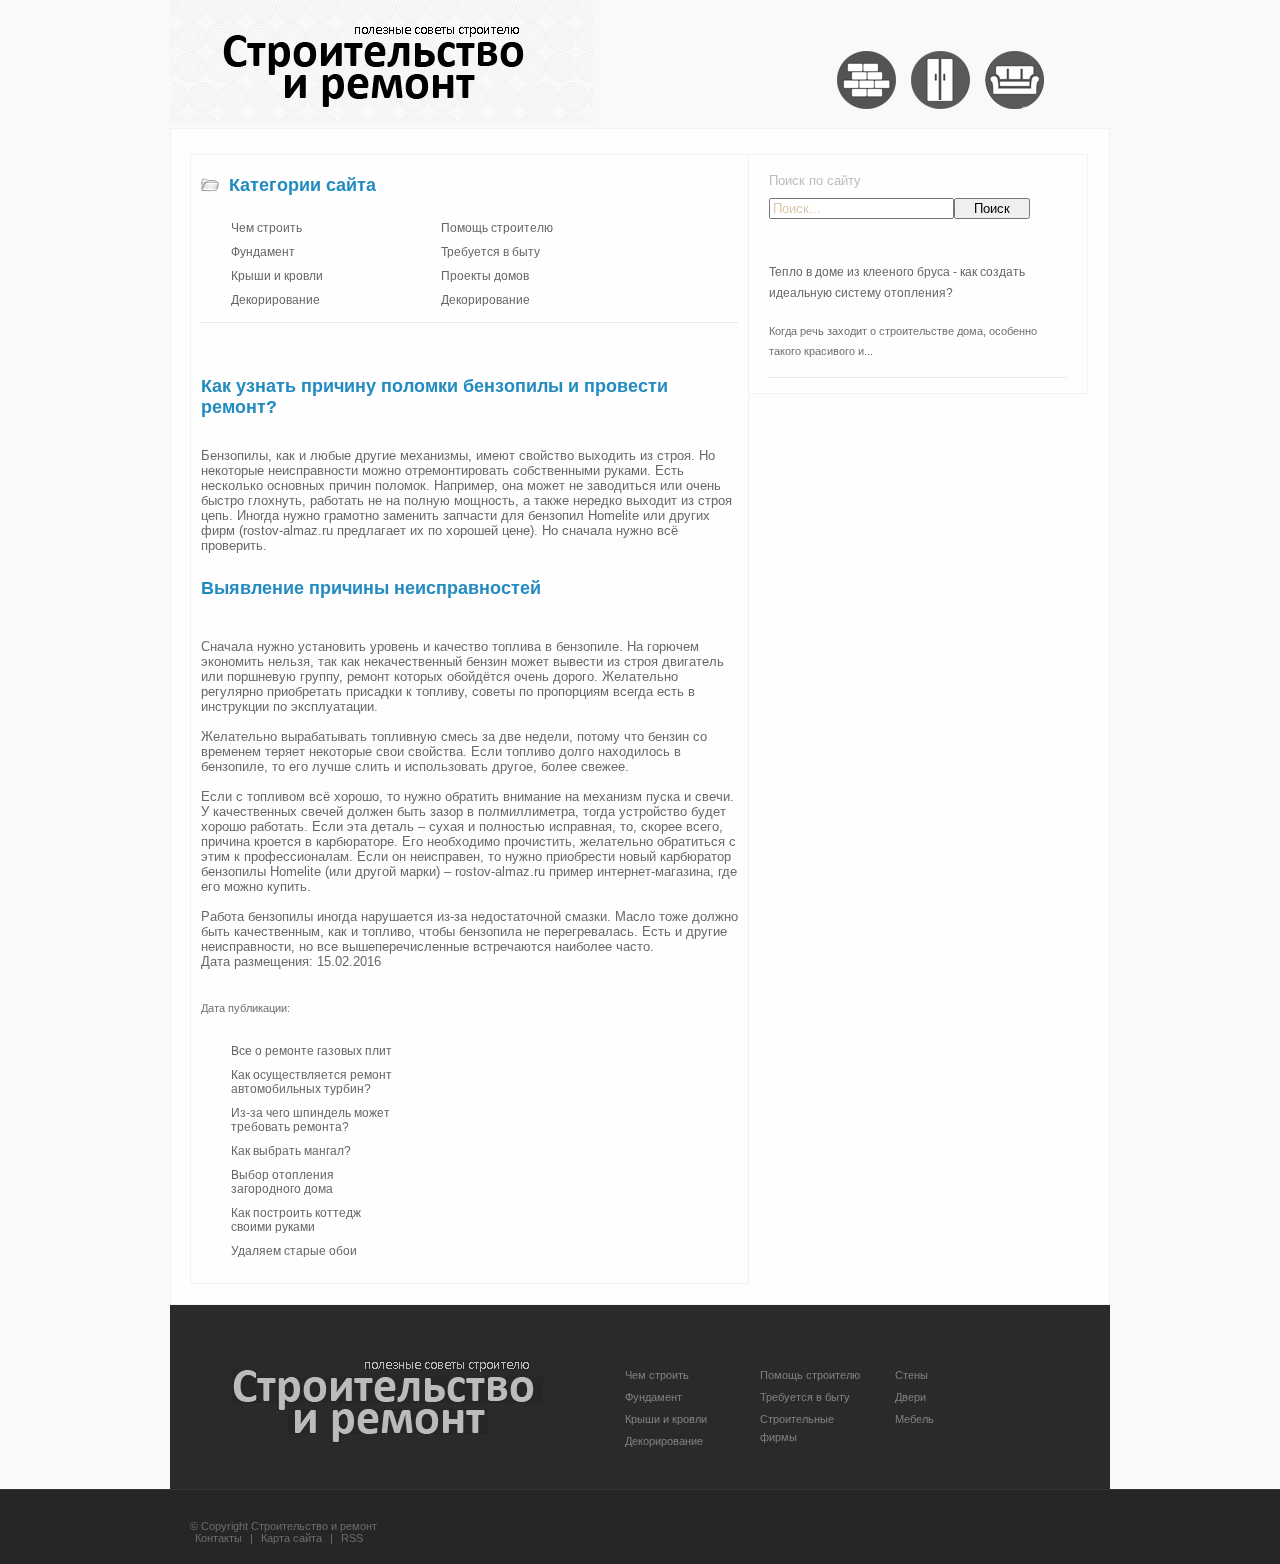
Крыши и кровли (277, 276)
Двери (910, 1397)
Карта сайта (291, 1538)
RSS (352, 1538)
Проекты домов (485, 276)
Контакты (218, 1538)
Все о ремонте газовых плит (311, 1051)
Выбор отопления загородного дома (282, 1182)
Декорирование (275, 300)
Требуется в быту (490, 252)
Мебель (914, 1419)
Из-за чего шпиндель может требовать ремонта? (310, 1120)
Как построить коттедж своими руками (296, 1220)
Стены (911, 1375)
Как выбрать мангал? (291, 1151)
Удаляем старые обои (294, 1251)
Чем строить (266, 228)
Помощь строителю (497, 228)
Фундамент (263, 252)
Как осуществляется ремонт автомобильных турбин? (311, 1082)
